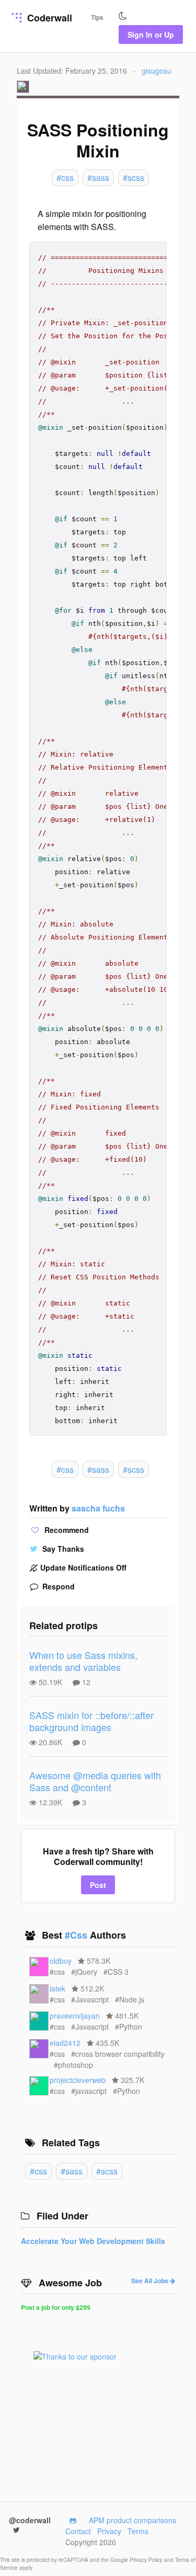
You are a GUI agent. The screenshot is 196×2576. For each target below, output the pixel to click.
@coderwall (30, 2520)
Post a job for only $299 (56, 2307)
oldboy (61, 1961)
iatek (57, 1988)
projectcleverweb (78, 2080)
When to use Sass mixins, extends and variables (83, 1661)
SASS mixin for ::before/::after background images (91, 1721)
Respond (57, 1586)
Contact (78, 2531)
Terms (138, 2531)
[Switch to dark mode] (123, 16)
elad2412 (65, 2043)
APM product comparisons (132, 2520)
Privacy (109, 2531)
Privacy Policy (147, 2560)
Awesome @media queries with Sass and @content (95, 1781)
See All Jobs (151, 2281)
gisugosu (157, 71)
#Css (77, 1935)
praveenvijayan (75, 2016)
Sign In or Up (151, 35)
